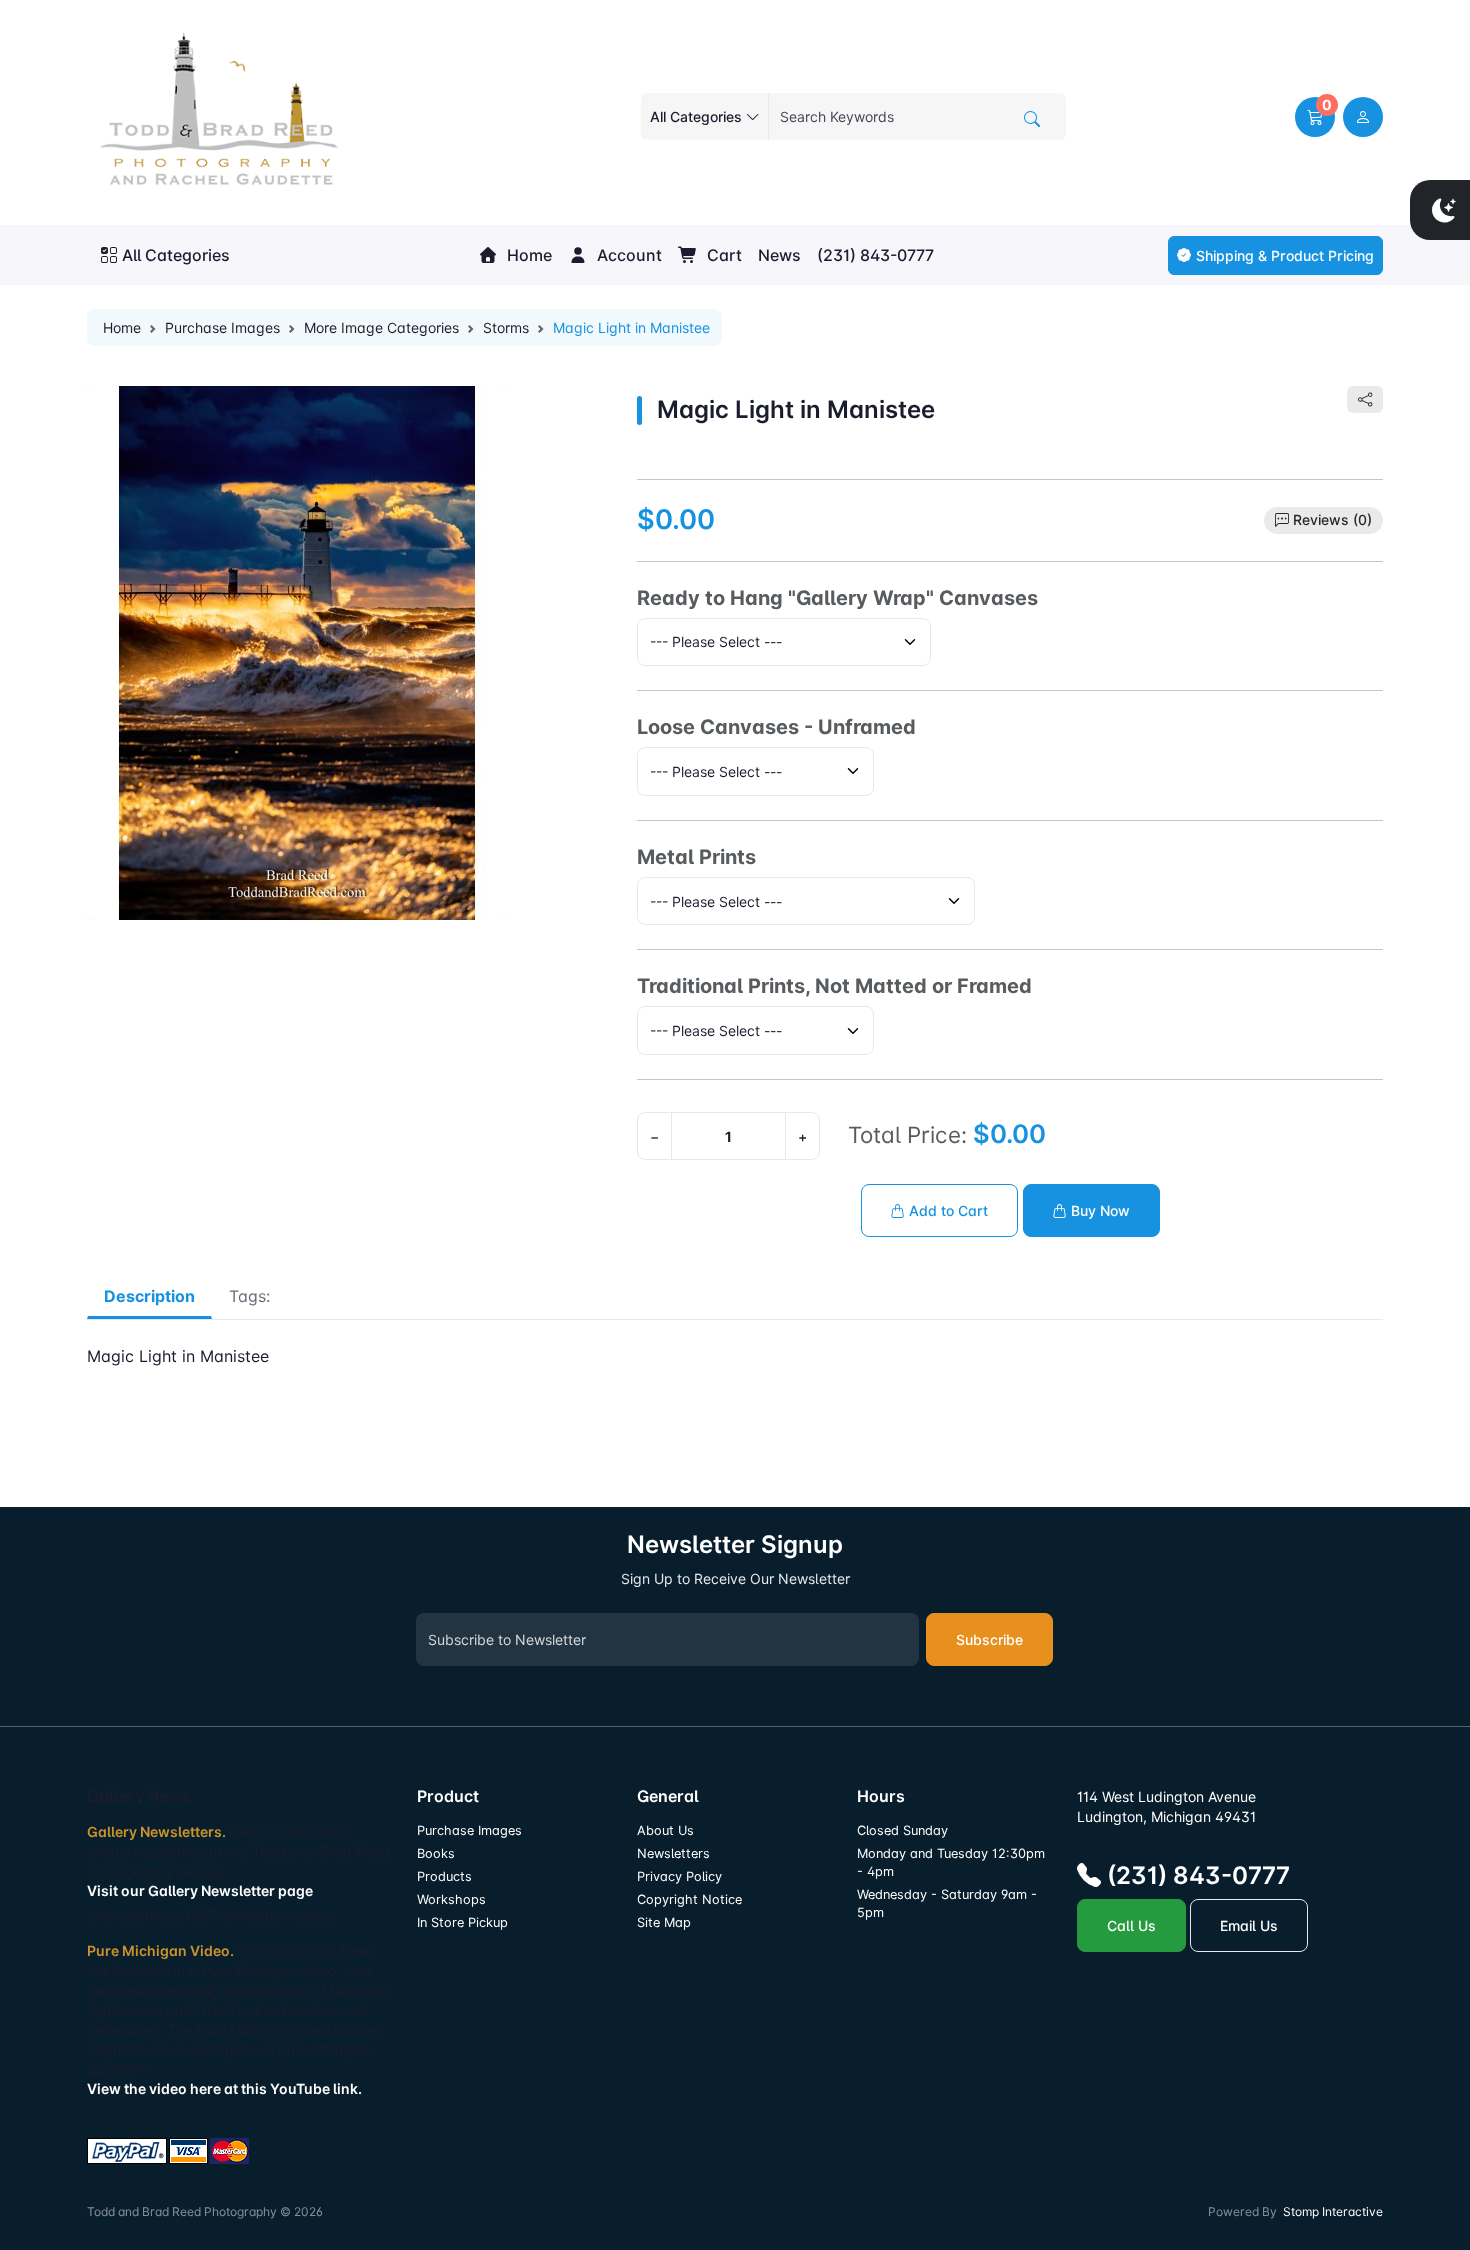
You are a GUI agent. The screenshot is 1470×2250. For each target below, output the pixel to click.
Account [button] (627, 255)
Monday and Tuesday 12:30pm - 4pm (951, 1862)
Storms (506, 327)
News (779, 255)
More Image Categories (381, 327)
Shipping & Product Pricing (1285, 255)
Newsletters (673, 1853)
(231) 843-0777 (875, 255)
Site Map (664, 1922)
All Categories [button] (176, 255)
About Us (665, 1830)
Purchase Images (222, 327)
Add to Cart (946, 1210)
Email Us (1249, 1925)
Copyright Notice (689, 1899)
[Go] (1032, 119)
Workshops (451, 1899)
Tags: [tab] (249, 1296)
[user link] (1363, 117)
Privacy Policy (679, 1876)
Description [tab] (149, 1296)
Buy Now (1098, 1210)
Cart (722, 255)
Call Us (1131, 1925)
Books (436, 1853)
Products (444, 1876)
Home (527, 255)
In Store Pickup (462, 1922)
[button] (1315, 117)
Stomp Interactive (1333, 2211)
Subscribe (989, 1639)
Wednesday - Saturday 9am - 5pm (947, 1903)
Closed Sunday (902, 1830)
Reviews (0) (1332, 519)
